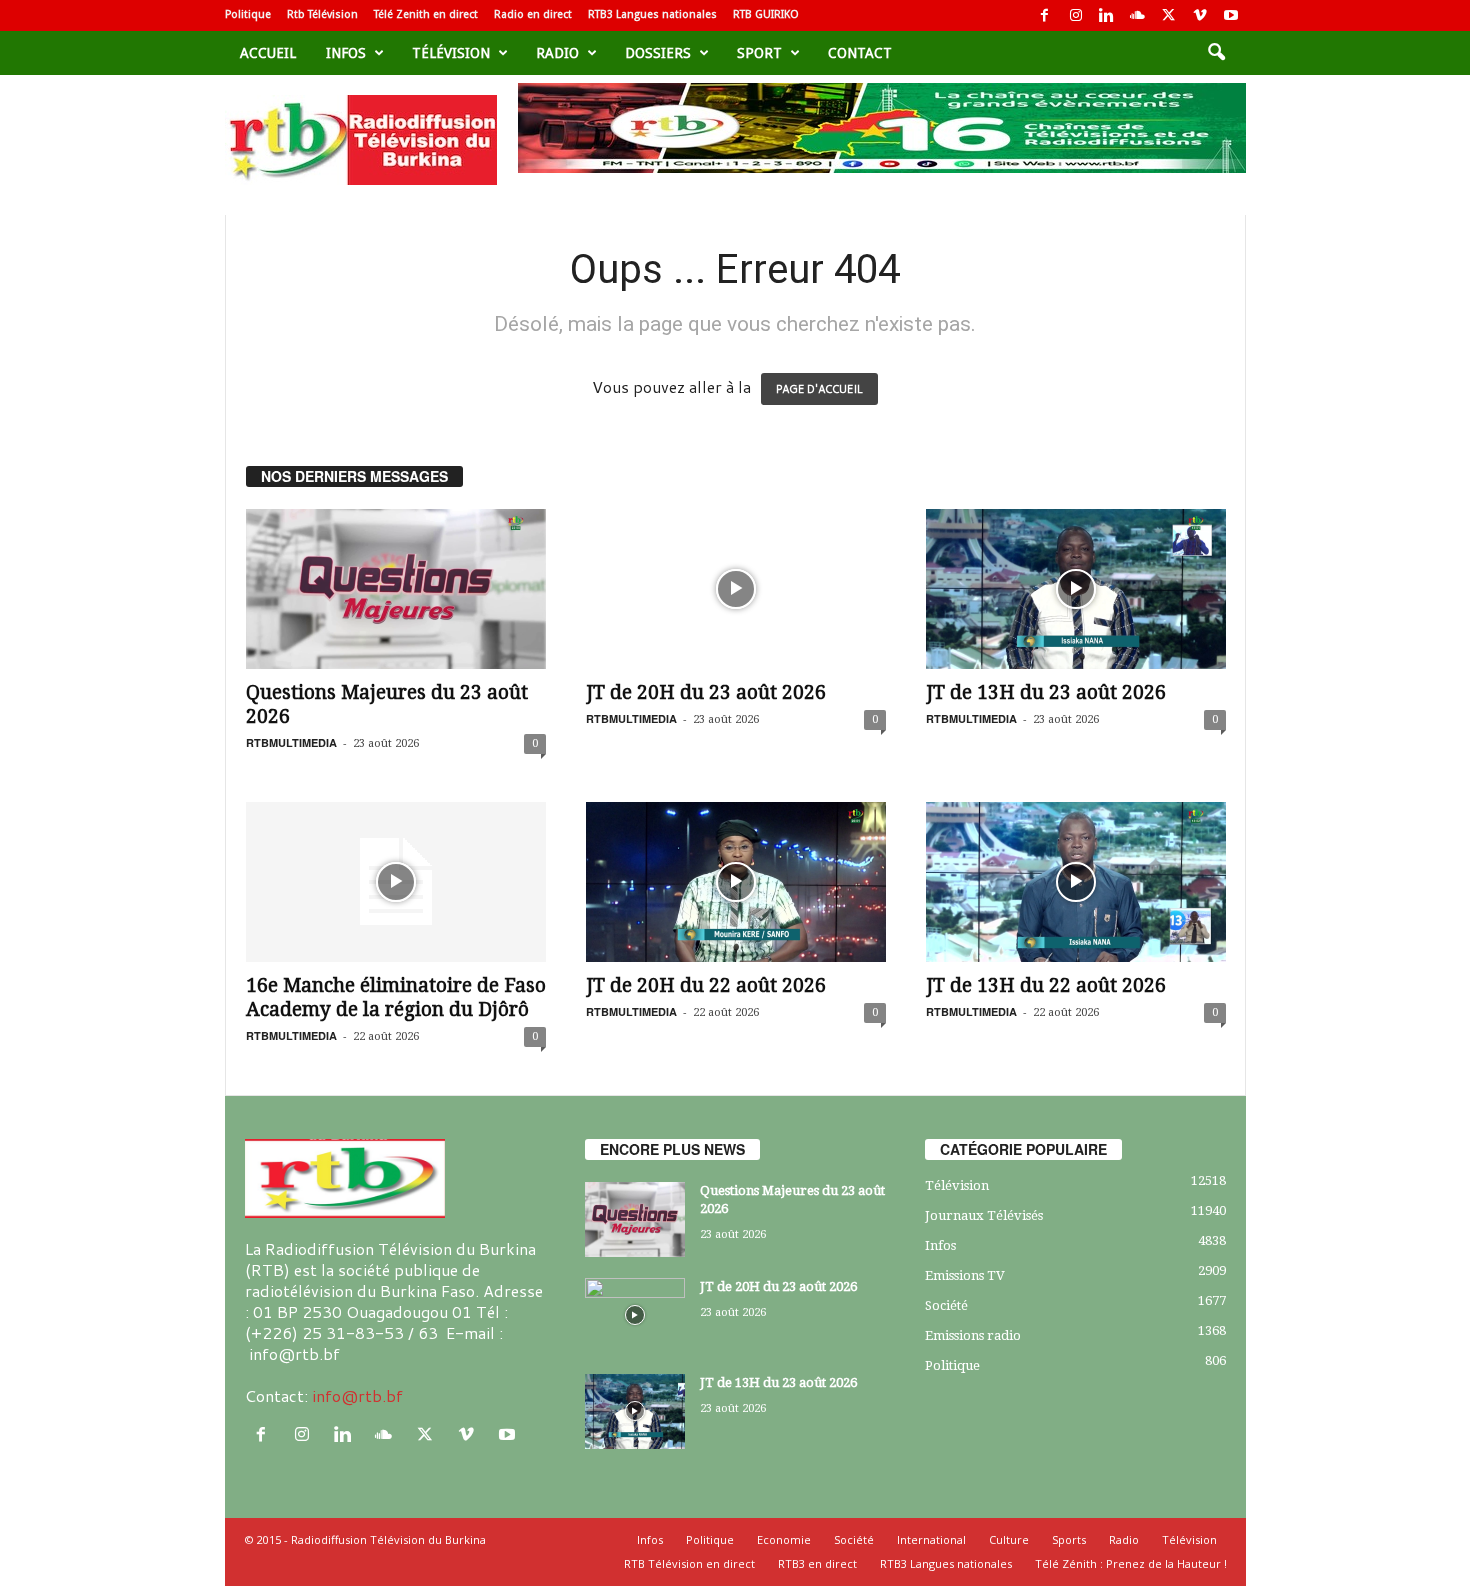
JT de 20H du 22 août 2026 (706, 985)
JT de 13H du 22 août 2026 (1046, 985)
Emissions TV (965, 1275)
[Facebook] (1045, 15)
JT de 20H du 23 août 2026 (706, 692)
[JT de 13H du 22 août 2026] (1076, 882)
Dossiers (658, 53)
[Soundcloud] (1138, 15)
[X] (1169, 15)
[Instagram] (1076, 15)
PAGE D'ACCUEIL (819, 389)
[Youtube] (1231, 15)
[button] (1216, 53)
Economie (784, 1539)
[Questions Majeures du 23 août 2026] (396, 589)
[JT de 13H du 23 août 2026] (1076, 589)
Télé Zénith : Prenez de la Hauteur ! (1131, 1563)
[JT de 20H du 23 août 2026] (736, 589)
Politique (248, 14)
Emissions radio (973, 1335)
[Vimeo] (1200, 15)
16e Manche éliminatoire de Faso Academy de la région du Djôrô (396, 997)
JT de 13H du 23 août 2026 (1046, 692)
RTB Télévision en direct (689, 1563)
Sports (1069, 1539)
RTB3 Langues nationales (652, 14)
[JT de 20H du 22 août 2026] (736, 882)
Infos (346, 53)
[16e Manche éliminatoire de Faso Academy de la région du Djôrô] (396, 882)
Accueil (268, 53)
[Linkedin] (1107, 15)
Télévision (451, 53)
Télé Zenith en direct (426, 14)
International (931, 1539)
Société (946, 1305)
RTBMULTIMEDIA (291, 742)
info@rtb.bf (357, 1395)
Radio (557, 53)
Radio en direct (533, 14)
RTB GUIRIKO (766, 14)
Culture (1009, 1539)
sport (759, 53)
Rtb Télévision (322, 14)
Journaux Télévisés (984, 1215)
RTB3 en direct (817, 1563)
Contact (860, 53)
